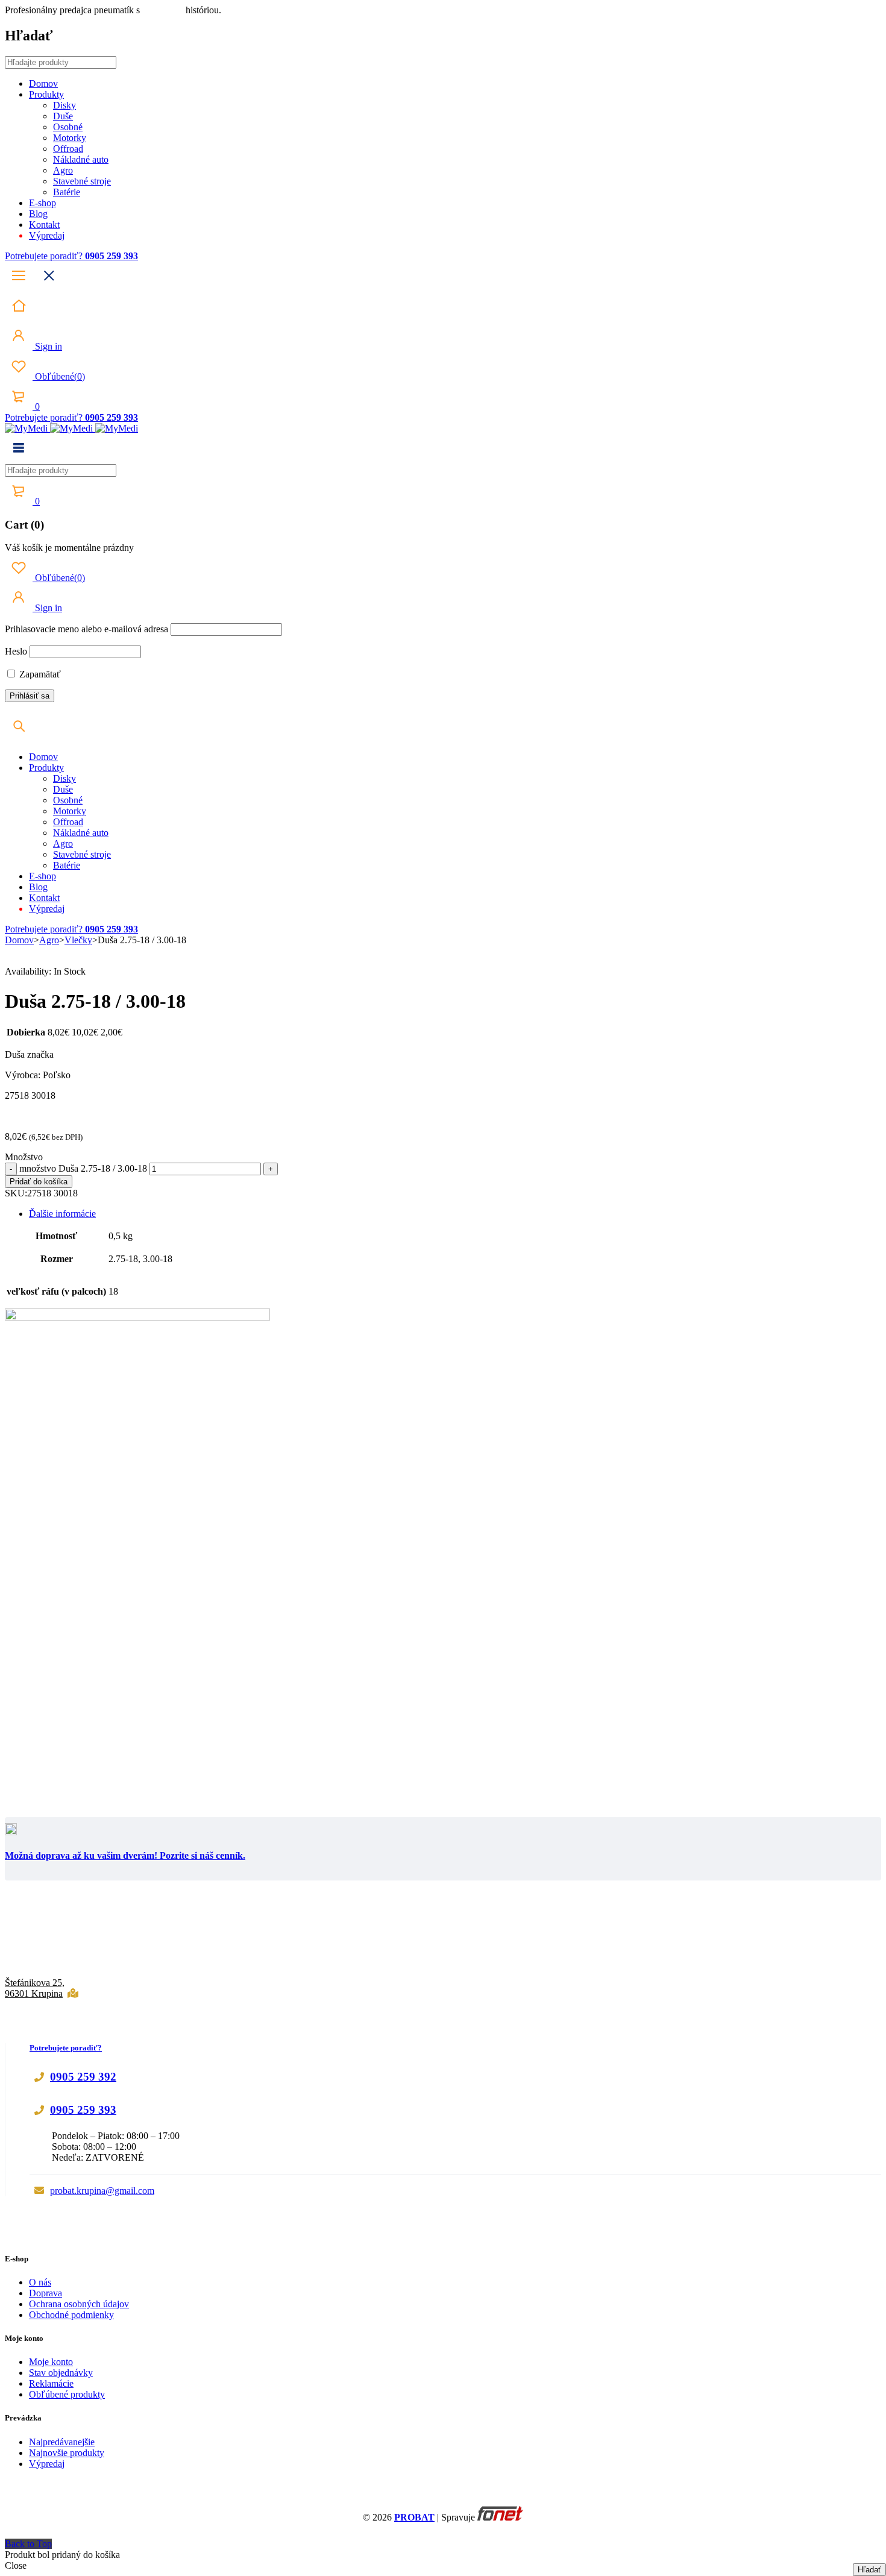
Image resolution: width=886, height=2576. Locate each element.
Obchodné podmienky (71, 2315)
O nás (40, 2282)
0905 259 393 (83, 2110)
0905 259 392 (83, 2077)
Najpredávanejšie (62, 2442)
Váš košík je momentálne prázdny (69, 548)
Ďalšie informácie (62, 1214)
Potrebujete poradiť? (45, 256)
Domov (19, 940)
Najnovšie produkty (67, 2453)
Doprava (46, 2293)
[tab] (455, 1214)
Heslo (16, 651)
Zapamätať (39, 674)
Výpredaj (47, 2464)
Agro (49, 940)
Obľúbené (59, 376)
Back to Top (28, 2544)
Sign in (47, 346)
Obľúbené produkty (67, 2394)
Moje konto (51, 2362)
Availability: (28, 971)
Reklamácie (51, 2383)
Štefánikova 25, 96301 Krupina (35, 1988)
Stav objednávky (61, 2373)
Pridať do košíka (39, 1182)
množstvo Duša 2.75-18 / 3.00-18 (83, 1168)
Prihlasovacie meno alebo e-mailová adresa (86, 629)
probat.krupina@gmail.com (102, 2191)
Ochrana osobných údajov (79, 2304)
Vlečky (78, 940)
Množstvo (24, 1157)
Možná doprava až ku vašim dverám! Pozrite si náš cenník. (125, 1855)
